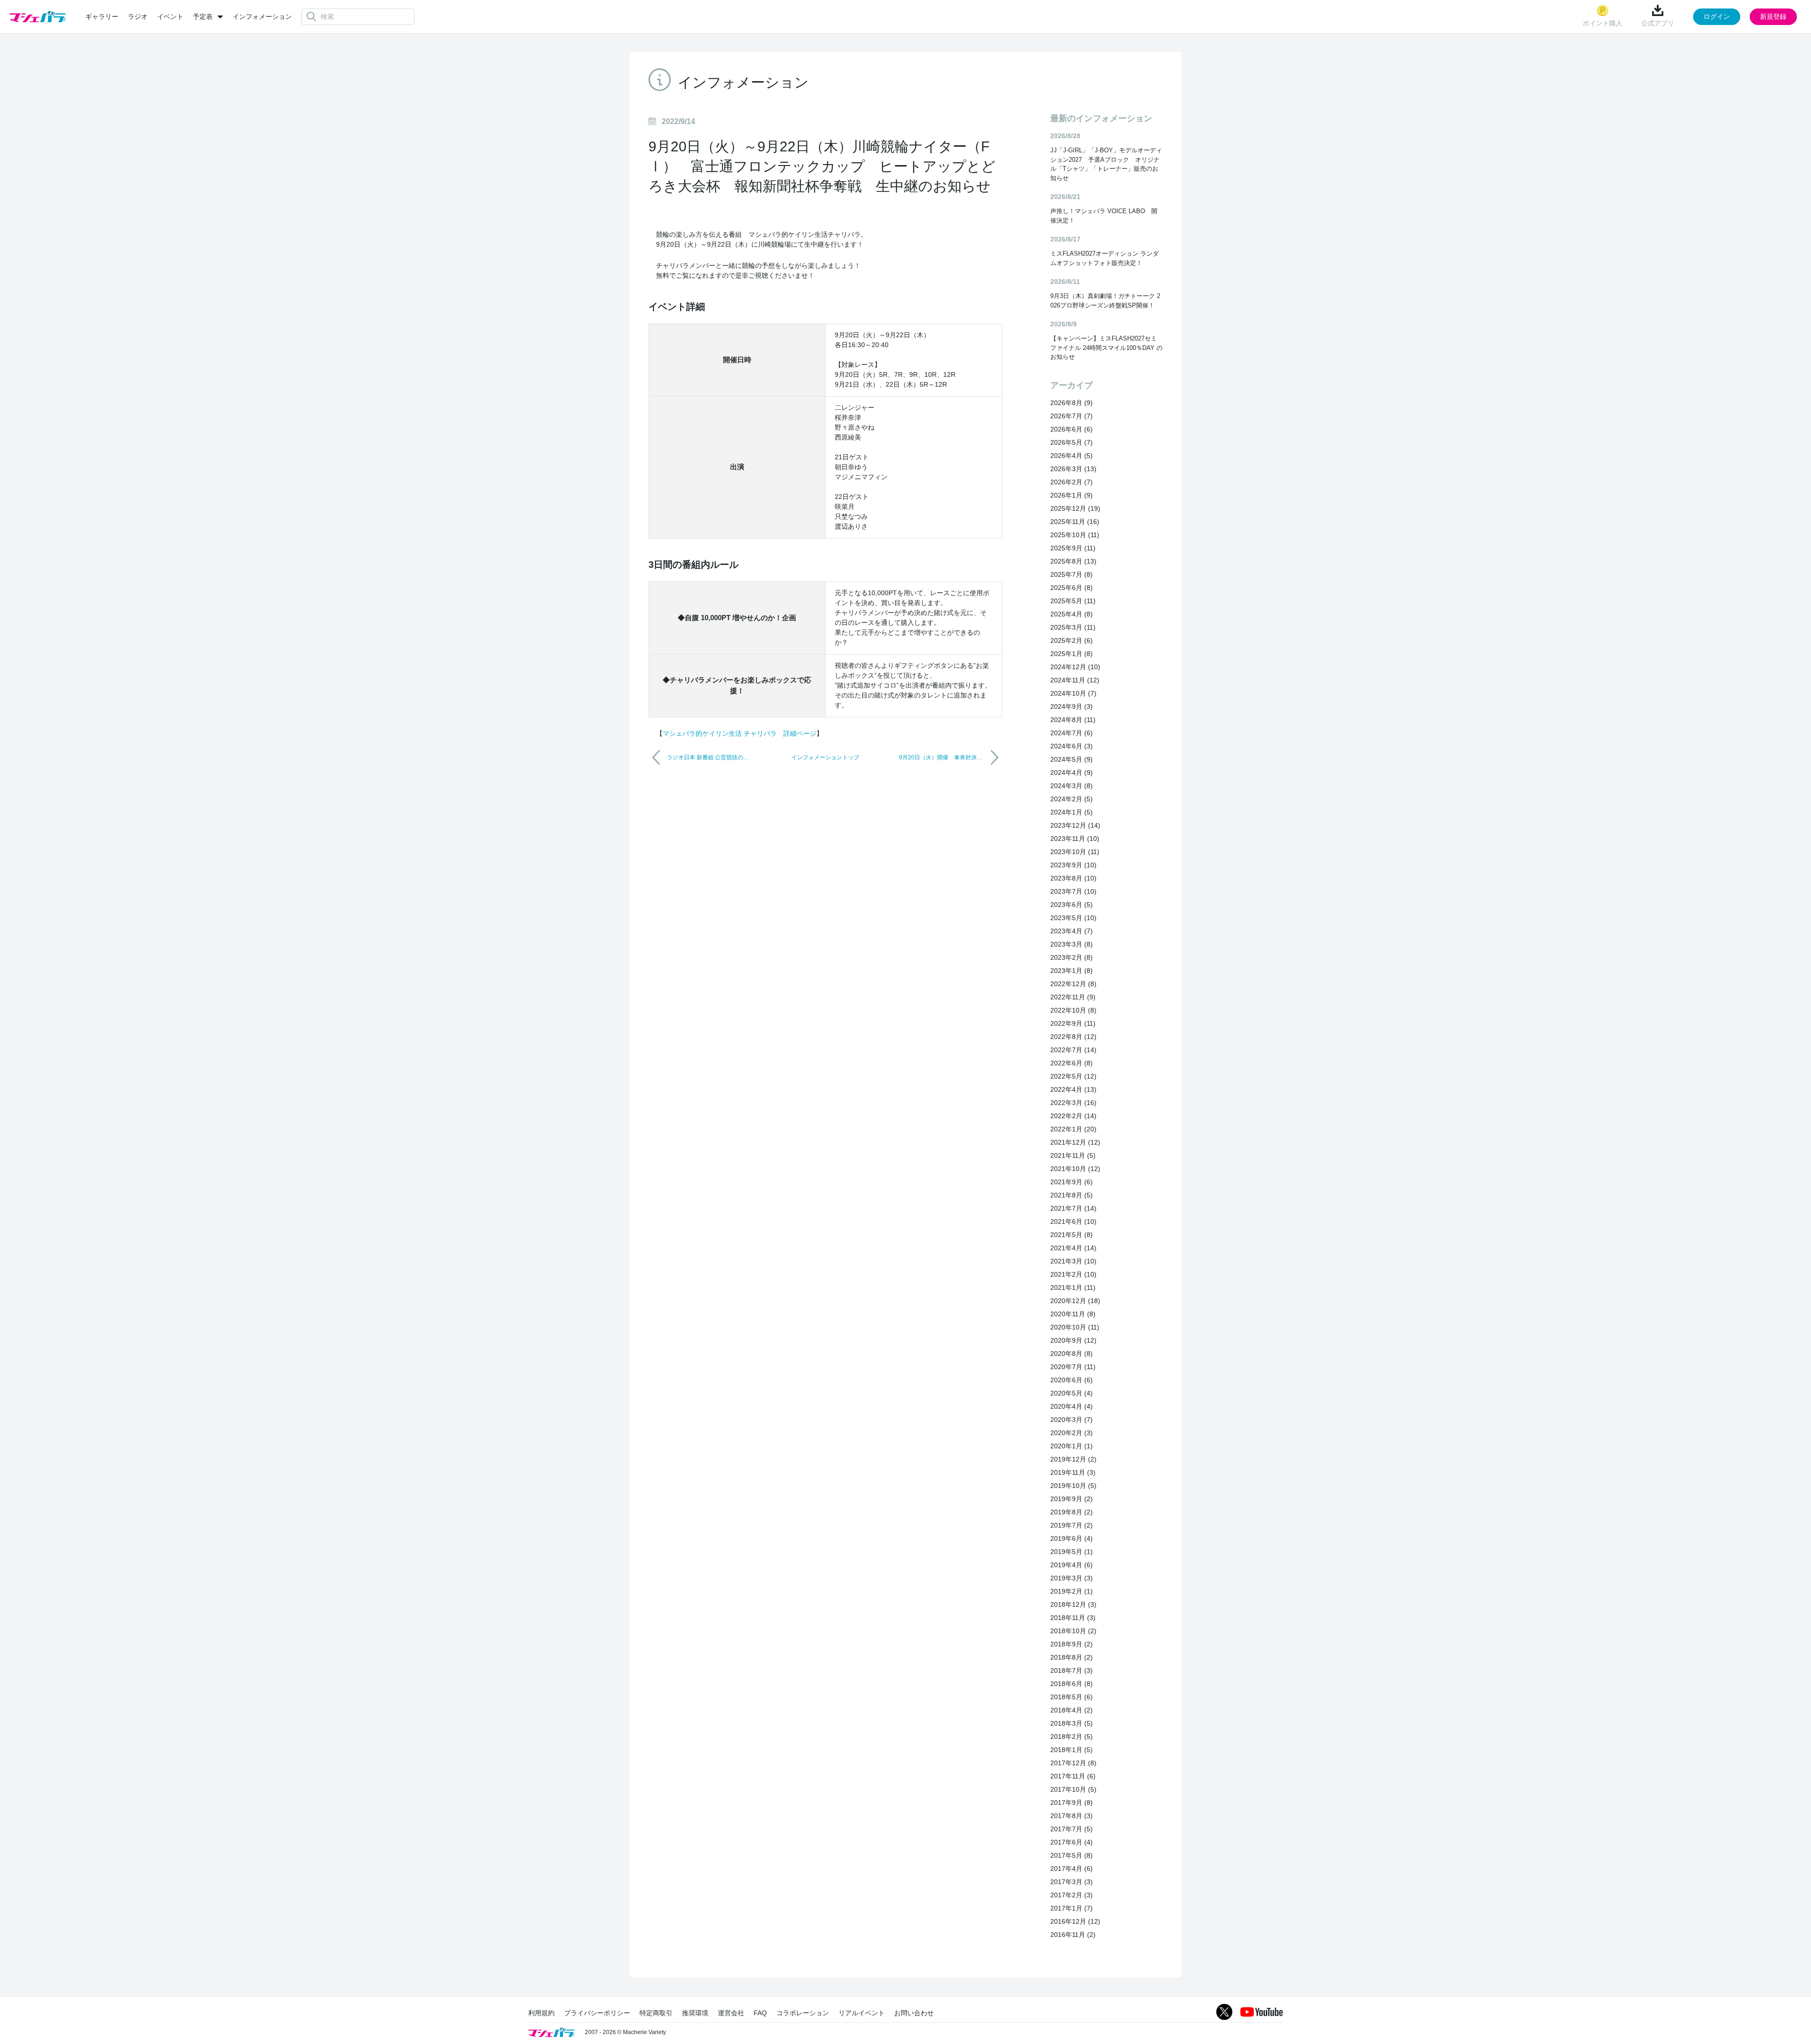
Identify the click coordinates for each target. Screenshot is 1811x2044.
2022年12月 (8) (1073, 984)
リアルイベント (862, 2013)
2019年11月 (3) (1073, 1472)
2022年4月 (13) (1073, 1089)
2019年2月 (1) (1072, 1591)
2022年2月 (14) (1073, 1116)
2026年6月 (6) (1072, 429)
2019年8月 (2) (1072, 1512)
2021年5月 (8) (1072, 1235)
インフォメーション (262, 17)
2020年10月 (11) (1075, 1327)
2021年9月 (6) (1072, 1182)
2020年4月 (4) (1072, 1406)
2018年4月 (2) (1072, 1710)
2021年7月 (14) (1073, 1208)
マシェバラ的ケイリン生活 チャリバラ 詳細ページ (739, 733)
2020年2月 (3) (1072, 1433)
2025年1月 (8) (1072, 654)
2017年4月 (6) (1072, 1869)
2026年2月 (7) (1072, 482)
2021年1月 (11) (1073, 1288)
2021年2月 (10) (1073, 1274)
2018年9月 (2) (1072, 1644)
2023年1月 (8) (1072, 971)
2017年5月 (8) (1072, 1855)
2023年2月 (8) (1072, 957)
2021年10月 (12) (1075, 1169)
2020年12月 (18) (1075, 1301)
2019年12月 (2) (1073, 1459)
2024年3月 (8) (1072, 786)
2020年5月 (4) (1072, 1393)
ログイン (1717, 17)
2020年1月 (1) (1072, 1446)
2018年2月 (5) (1072, 1737)
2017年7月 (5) (1072, 1829)
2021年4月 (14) (1073, 1248)
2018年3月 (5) (1072, 1723)
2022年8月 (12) (1073, 1037)
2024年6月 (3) (1072, 746)
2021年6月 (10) (1073, 1221)
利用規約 (541, 2013)
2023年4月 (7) (1072, 931)
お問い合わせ (914, 2013)
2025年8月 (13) (1073, 561)
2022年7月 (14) (1073, 1050)
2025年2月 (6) (1072, 640)
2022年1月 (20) (1073, 1129)
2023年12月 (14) (1075, 825)
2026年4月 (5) (1072, 456)
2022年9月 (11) (1073, 1023)
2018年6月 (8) (1072, 1684)
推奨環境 (695, 2013)
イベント (170, 17)
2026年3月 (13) (1073, 469)
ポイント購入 (1603, 23)
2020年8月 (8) (1072, 1354)
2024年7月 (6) (1072, 733)
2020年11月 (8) (1073, 1314)
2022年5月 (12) (1073, 1076)
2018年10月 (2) (1073, 1631)
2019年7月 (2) (1072, 1525)
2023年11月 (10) (1075, 839)
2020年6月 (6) (1072, 1380)
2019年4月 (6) (1072, 1565)
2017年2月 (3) (1072, 1895)
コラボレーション (803, 2013)
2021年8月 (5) (1072, 1195)
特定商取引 (656, 2013)
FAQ (760, 2013)
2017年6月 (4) (1072, 1842)
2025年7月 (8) (1072, 574)
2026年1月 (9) (1072, 495)
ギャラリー (102, 17)
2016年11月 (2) (1073, 1935)
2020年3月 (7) (1072, 1420)
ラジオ (138, 17)
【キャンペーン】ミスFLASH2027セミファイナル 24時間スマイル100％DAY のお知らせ (1106, 348)
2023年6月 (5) (1072, 905)
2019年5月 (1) (1072, 1552)
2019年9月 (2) (1072, 1499)
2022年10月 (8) (1073, 1010)
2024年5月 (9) (1072, 759)
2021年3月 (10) (1073, 1261)
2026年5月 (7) (1072, 442)
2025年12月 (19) (1075, 508)
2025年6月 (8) (1072, 588)
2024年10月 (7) (1073, 693)
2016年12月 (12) (1075, 1921)
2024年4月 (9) (1072, 773)
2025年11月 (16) (1075, 522)
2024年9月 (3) (1072, 706)
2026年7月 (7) (1072, 416)
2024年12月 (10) (1075, 667)
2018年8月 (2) (1072, 1657)
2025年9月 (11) (1073, 548)
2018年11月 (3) (1073, 1618)
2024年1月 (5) (1072, 812)
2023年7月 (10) (1073, 891)
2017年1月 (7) (1072, 1908)
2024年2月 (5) (1072, 799)
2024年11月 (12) (1075, 680)
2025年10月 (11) (1075, 535)
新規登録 (1773, 17)
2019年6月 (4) (1072, 1538)
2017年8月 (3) (1072, 1816)
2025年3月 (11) (1073, 627)
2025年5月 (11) (1073, 601)
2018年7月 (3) (1072, 1670)
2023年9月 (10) (1073, 865)
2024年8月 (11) (1073, 720)
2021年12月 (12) (1075, 1142)
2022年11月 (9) (1073, 997)
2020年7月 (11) (1073, 1367)
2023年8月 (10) (1073, 878)
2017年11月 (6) (1073, 1776)
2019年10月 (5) (1073, 1486)
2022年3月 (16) (1073, 1103)
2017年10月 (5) (1073, 1789)
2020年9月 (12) (1073, 1340)
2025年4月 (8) (1072, 614)
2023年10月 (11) (1075, 852)
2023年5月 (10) (1073, 918)
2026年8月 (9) (1072, 403)
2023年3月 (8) (1072, 944)
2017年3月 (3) (1072, 1882)
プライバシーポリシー (597, 2013)
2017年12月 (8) (1073, 1763)
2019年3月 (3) (1072, 1578)
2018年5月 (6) (1072, 1697)
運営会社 (731, 2013)
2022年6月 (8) (1072, 1063)
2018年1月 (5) (1072, 1750)
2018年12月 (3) (1073, 1604)
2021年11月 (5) (1073, 1155)
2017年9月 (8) (1072, 1803)
